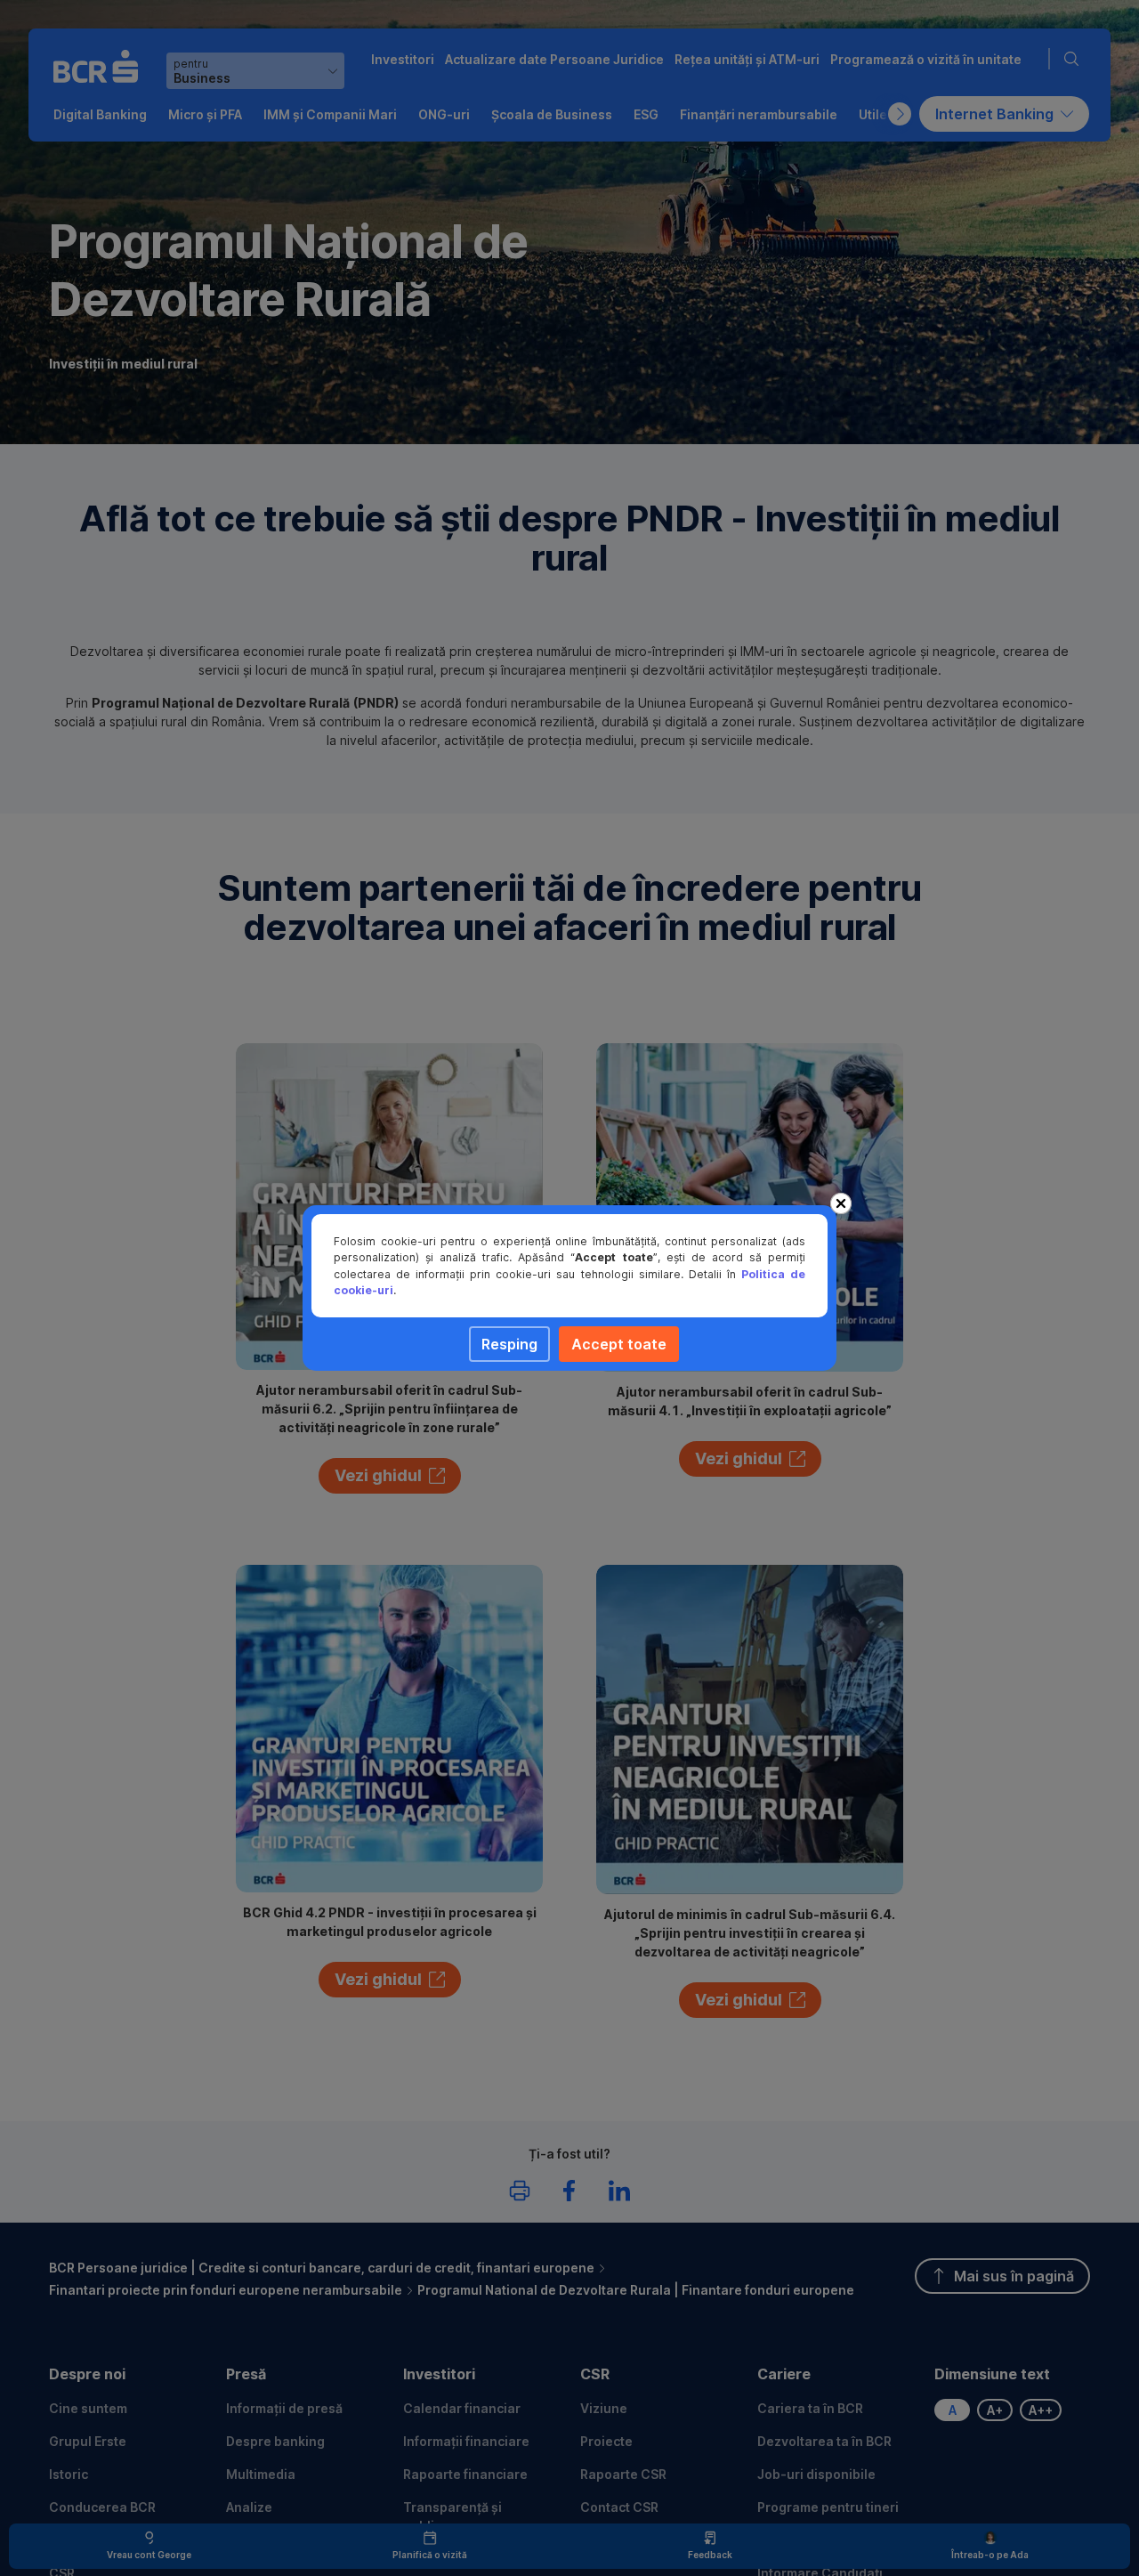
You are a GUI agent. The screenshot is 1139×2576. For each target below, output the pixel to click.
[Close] (841, 1203)
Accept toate (619, 1344)
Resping (509, 1344)
